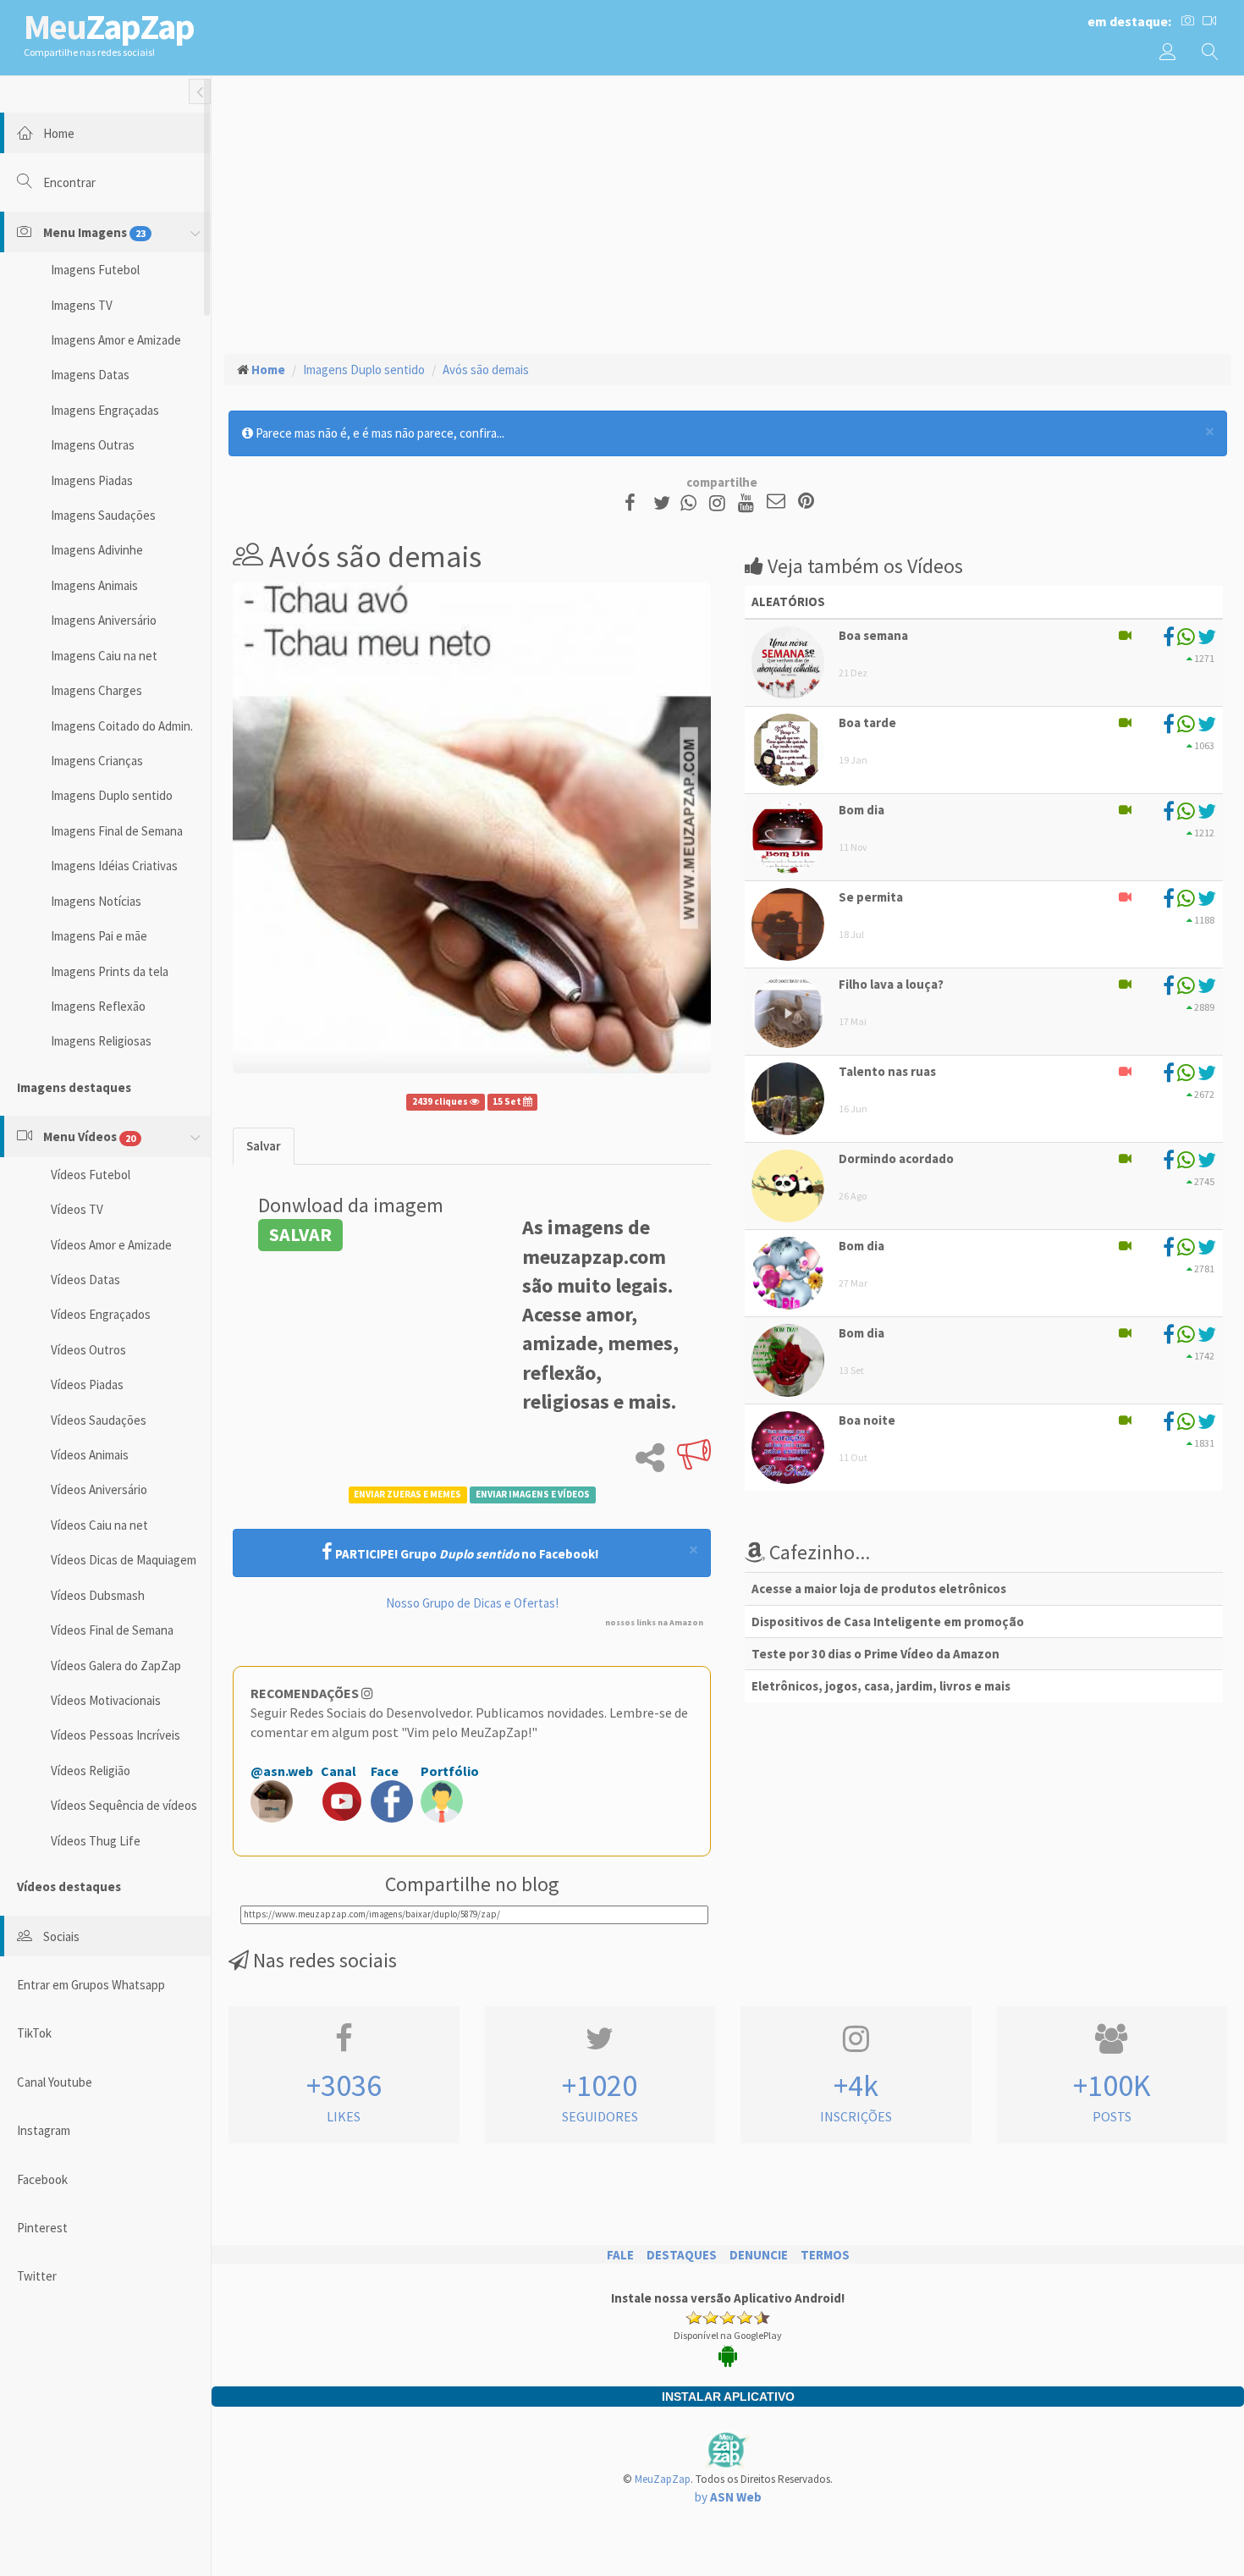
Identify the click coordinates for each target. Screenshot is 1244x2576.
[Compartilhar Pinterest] (806, 502)
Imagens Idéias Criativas (114, 866)
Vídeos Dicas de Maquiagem (124, 1560)
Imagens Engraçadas (105, 410)
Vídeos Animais (90, 1455)
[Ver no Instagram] (720, 502)
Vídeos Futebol (91, 1175)
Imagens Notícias (96, 901)
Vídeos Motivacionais (106, 1700)
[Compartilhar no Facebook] (635, 502)
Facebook (42, 2179)
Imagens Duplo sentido (112, 795)
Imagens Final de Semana (117, 831)
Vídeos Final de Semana (112, 1630)
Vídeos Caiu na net (99, 1525)
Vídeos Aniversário (99, 1489)
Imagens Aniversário (104, 620)
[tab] (264, 1146)
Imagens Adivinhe (97, 550)
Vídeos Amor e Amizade (111, 1245)
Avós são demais (486, 370)
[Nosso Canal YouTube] (749, 502)
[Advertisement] (728, 212)
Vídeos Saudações (99, 1420)
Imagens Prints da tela (110, 971)
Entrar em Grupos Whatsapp (91, 1985)
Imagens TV (82, 305)
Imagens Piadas (92, 480)
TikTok (34, 2033)
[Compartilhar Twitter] (666, 502)
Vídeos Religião (91, 1771)
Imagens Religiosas (101, 1041)
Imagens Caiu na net (104, 656)
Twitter (37, 2276)
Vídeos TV (77, 1209)
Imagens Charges (96, 690)
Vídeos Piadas (87, 1385)
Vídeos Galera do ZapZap (116, 1666)
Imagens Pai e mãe (99, 936)
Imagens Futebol (95, 270)
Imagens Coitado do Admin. (122, 726)
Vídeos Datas (85, 1280)
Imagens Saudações (103, 515)
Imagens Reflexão (98, 1006)
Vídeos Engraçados (101, 1314)
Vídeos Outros (88, 1350)
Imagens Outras (93, 445)
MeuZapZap (663, 2479)
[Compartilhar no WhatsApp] (692, 502)
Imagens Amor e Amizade (116, 340)
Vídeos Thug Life (96, 1841)
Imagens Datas (90, 375)
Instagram (44, 2130)
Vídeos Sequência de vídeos (124, 1805)
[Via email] (776, 502)
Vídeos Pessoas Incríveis (116, 1735)
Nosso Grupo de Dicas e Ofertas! (472, 1603)
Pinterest (42, 2228)
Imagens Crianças (97, 761)
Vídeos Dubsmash (98, 1595)
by (728, 2497)
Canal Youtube (55, 2082)
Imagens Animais (94, 585)
